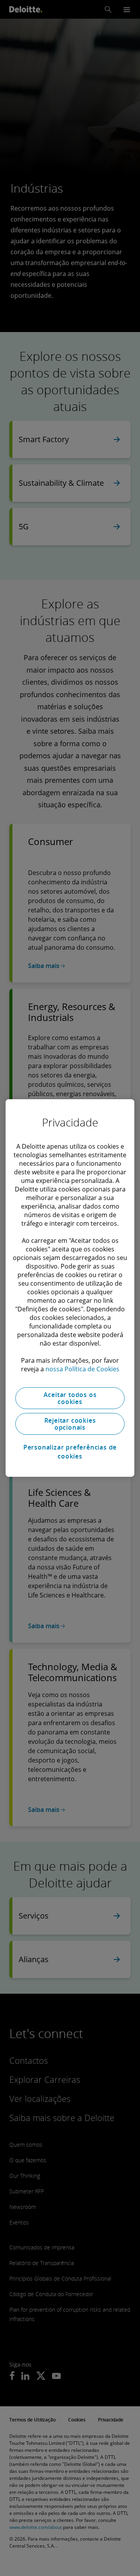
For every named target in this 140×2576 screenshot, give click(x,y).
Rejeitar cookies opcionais (70, 1424)
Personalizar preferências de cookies (70, 1451)
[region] (70, 1288)
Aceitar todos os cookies (70, 1398)
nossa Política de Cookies (82, 1369)
